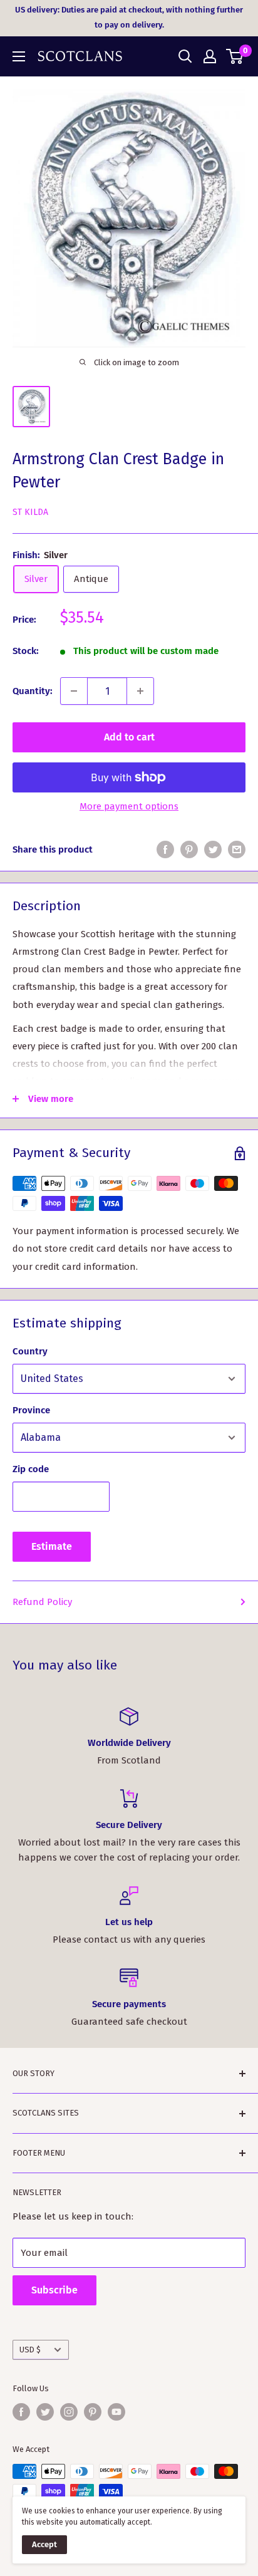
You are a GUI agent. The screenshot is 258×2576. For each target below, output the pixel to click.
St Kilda (30, 512)
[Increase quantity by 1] (140, 691)
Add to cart (129, 737)
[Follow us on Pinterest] (93, 2412)
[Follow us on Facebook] (21, 2412)
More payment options (129, 806)
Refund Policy (42, 1602)
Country (30, 1351)
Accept (44, 2544)
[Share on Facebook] (165, 849)
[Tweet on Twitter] (213, 849)
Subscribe (54, 2290)
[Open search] (185, 56)
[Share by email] (237, 849)
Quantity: (33, 691)
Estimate (52, 1546)
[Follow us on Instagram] (69, 2412)
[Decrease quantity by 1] (74, 691)
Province (31, 1410)
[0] (235, 56)
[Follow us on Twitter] (45, 2412)
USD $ (30, 2350)
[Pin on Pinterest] (189, 849)
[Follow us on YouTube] (116, 2412)
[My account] (210, 56)
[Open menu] (19, 56)
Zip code (31, 1469)
